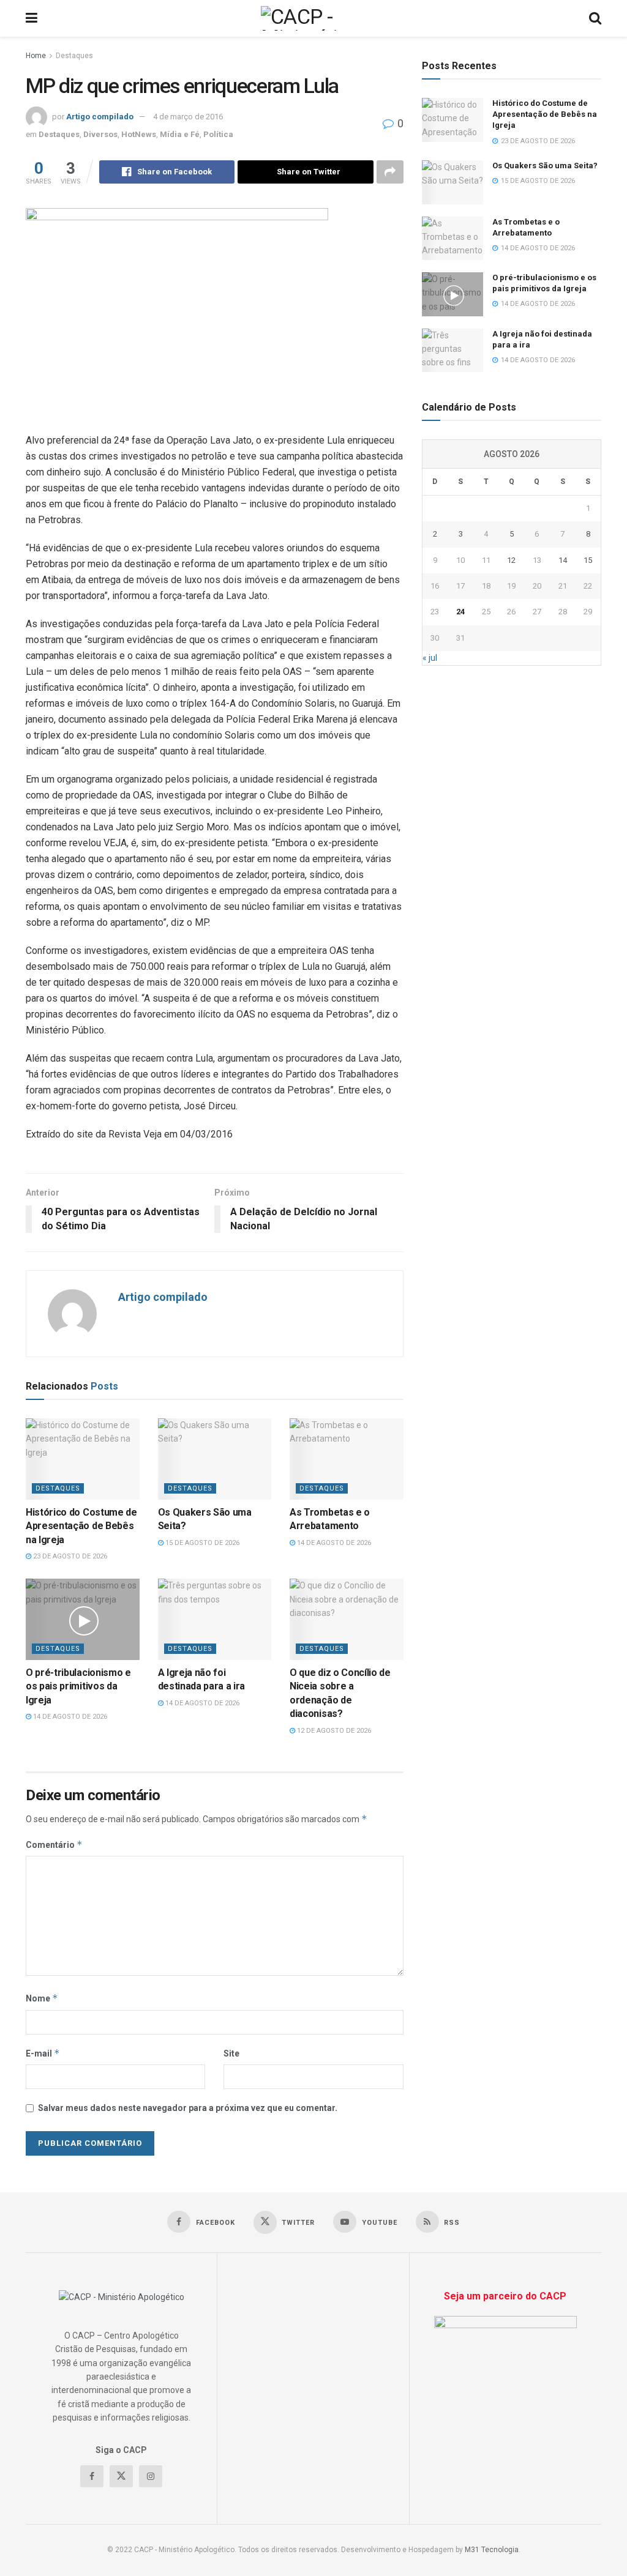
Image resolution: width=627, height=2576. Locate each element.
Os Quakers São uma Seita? (545, 166)
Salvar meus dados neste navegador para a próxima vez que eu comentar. (188, 2108)
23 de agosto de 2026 (69, 1556)
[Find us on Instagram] (151, 2476)
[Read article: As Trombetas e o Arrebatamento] (347, 1459)
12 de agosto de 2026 (333, 1731)
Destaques (74, 56)
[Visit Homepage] (313, 18)
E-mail (43, 2053)
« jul (430, 658)
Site (231, 2053)
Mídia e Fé (180, 134)
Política (218, 134)
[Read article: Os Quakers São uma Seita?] (215, 1459)
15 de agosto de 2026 (201, 1543)
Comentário (54, 1845)
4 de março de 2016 (188, 117)
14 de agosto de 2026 (333, 1543)
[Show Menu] (32, 18)
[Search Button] (595, 18)
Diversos (100, 134)
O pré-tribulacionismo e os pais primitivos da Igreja (78, 1686)
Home (36, 56)
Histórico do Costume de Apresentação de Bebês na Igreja (81, 1526)
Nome (42, 1998)
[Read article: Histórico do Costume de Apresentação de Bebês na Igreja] (83, 1459)
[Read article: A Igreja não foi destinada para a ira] (215, 1619)
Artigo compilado (100, 117)
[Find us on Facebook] (92, 2476)
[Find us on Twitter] (121, 2476)
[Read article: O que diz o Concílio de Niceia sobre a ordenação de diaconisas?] (347, 1619)
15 (588, 560)
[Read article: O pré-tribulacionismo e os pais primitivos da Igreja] (83, 1619)
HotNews (139, 134)
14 (563, 560)
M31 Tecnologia (492, 2550)
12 (511, 560)
